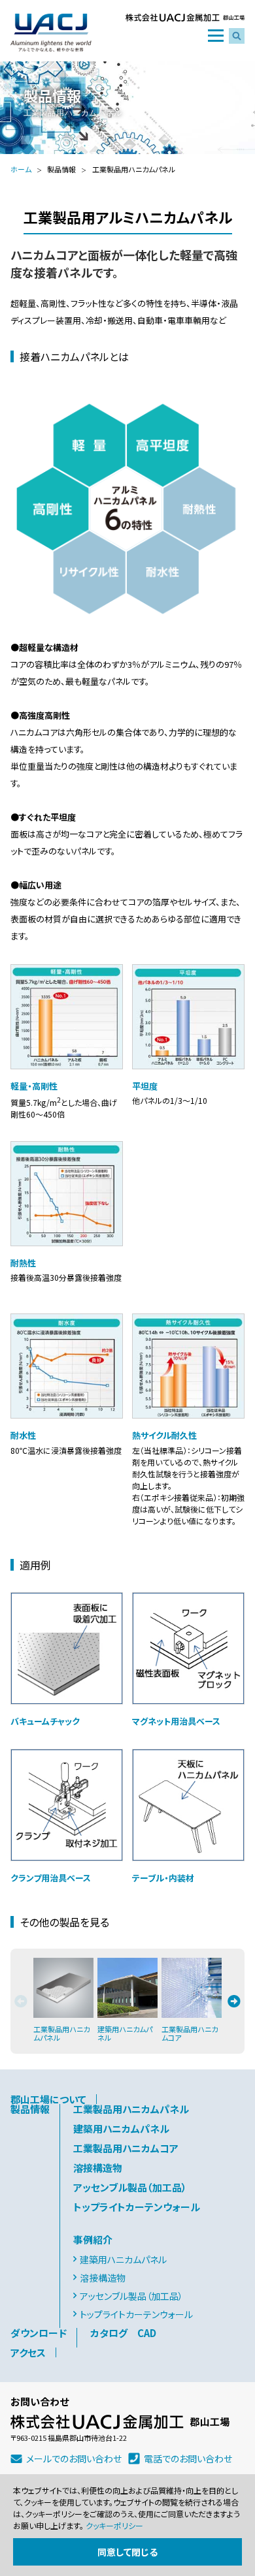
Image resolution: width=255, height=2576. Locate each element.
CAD (147, 2333)
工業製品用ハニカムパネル (131, 2109)
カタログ (109, 2333)
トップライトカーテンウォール (137, 2207)
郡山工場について (48, 2099)
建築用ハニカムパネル (121, 2128)
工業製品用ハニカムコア (126, 2148)
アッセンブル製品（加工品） (130, 2187)
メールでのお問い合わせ (74, 2458)
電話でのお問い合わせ (188, 2458)
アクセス (28, 2352)
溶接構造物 (98, 2168)
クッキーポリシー (114, 2525)
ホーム (21, 169)
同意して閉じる (127, 2552)
